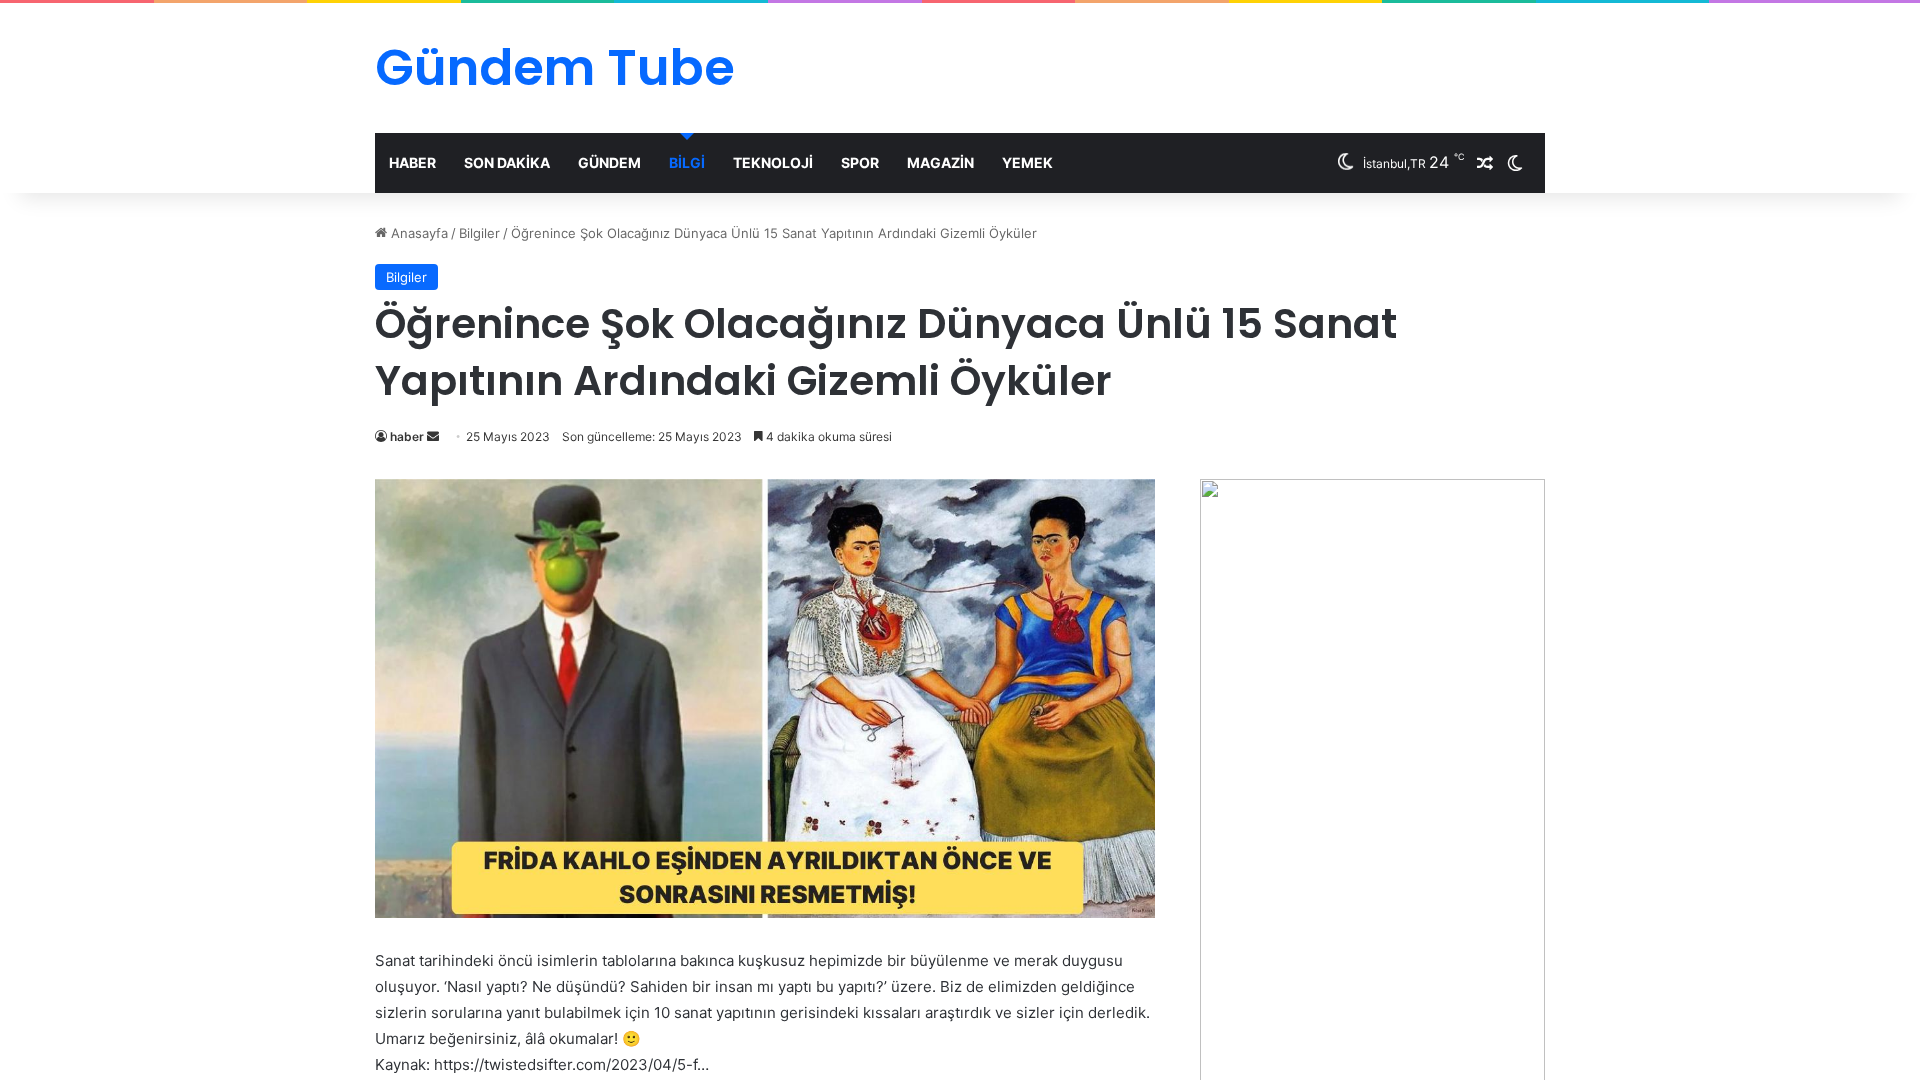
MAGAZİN (940, 162)
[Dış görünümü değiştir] (1515, 163)
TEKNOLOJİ (773, 162)
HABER (412, 162)
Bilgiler (479, 233)
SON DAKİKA (507, 162)
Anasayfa (417, 233)
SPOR (860, 162)
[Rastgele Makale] (1485, 163)
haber (407, 436)
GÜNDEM (609, 162)
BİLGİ (687, 162)
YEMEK (1027, 162)
